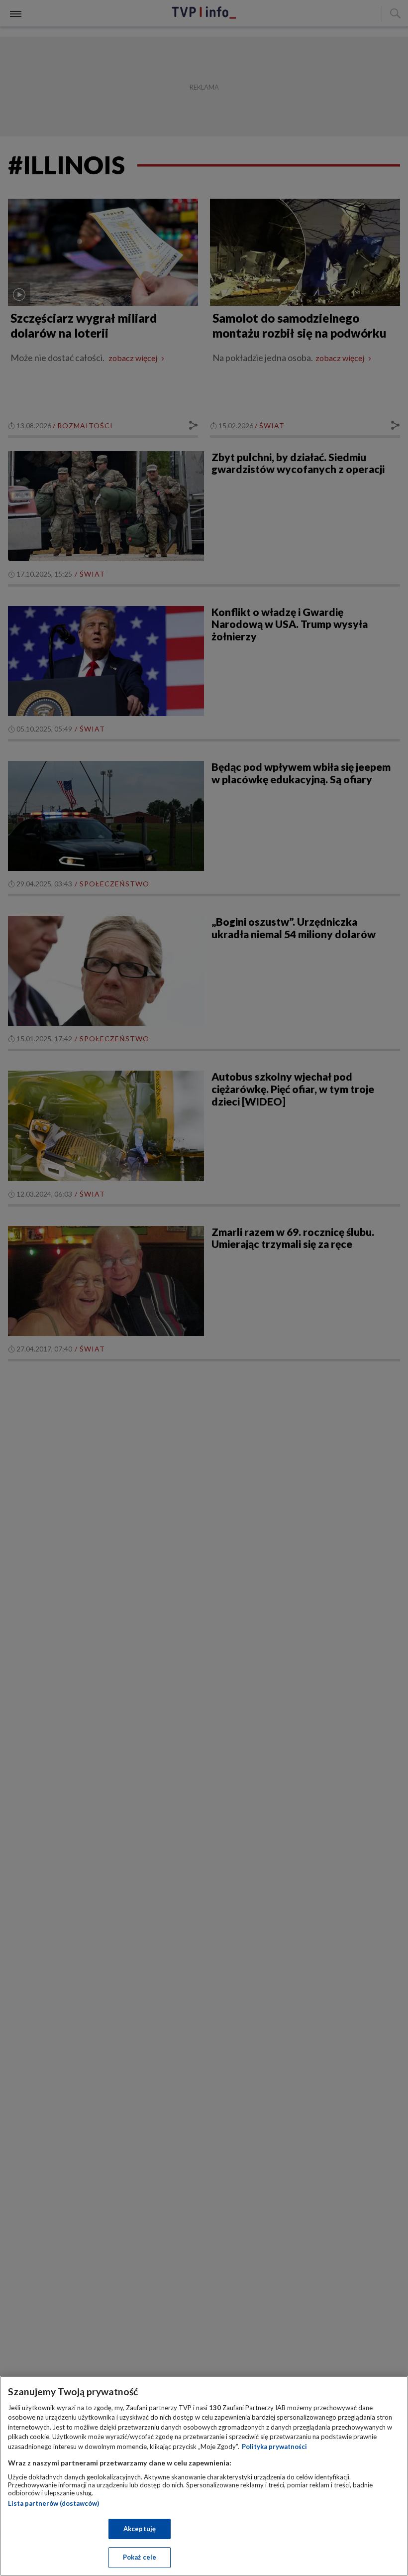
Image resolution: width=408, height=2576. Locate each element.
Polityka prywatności (274, 2447)
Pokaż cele (140, 2557)
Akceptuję (140, 2529)
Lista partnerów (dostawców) (53, 2503)
